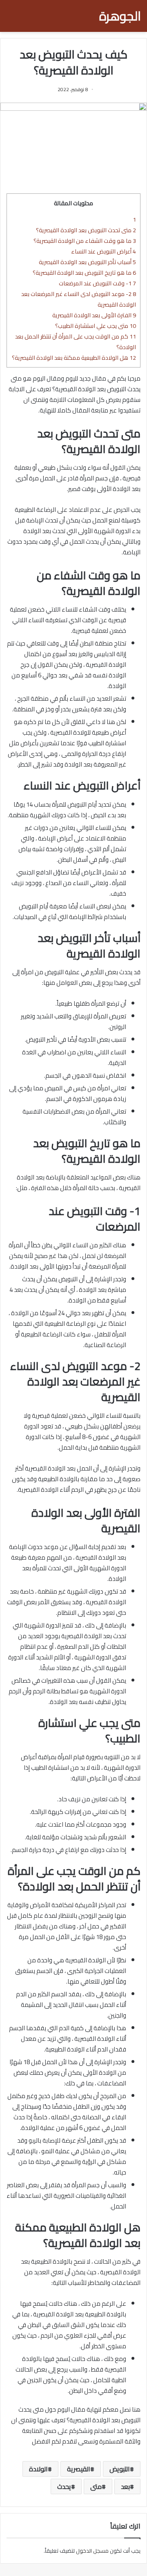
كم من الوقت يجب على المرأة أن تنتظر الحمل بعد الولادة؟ (76, 342)
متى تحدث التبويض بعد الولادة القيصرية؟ (86, 230)
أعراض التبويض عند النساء (104, 251)
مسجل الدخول (92, 2551)
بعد (125, 2486)
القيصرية (79, 2469)
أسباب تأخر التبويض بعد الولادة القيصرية (87, 262)
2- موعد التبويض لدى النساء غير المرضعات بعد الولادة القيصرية (79, 299)
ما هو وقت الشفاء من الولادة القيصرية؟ (85, 241)
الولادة (38, 2469)
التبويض (120, 2469)
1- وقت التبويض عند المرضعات (97, 283)
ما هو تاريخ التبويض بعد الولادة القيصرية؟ (84, 272)
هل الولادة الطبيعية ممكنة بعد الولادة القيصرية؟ (74, 358)
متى (96, 2486)
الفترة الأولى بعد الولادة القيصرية (94, 315)
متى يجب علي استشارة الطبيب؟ (96, 326)
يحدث (64, 2486)
